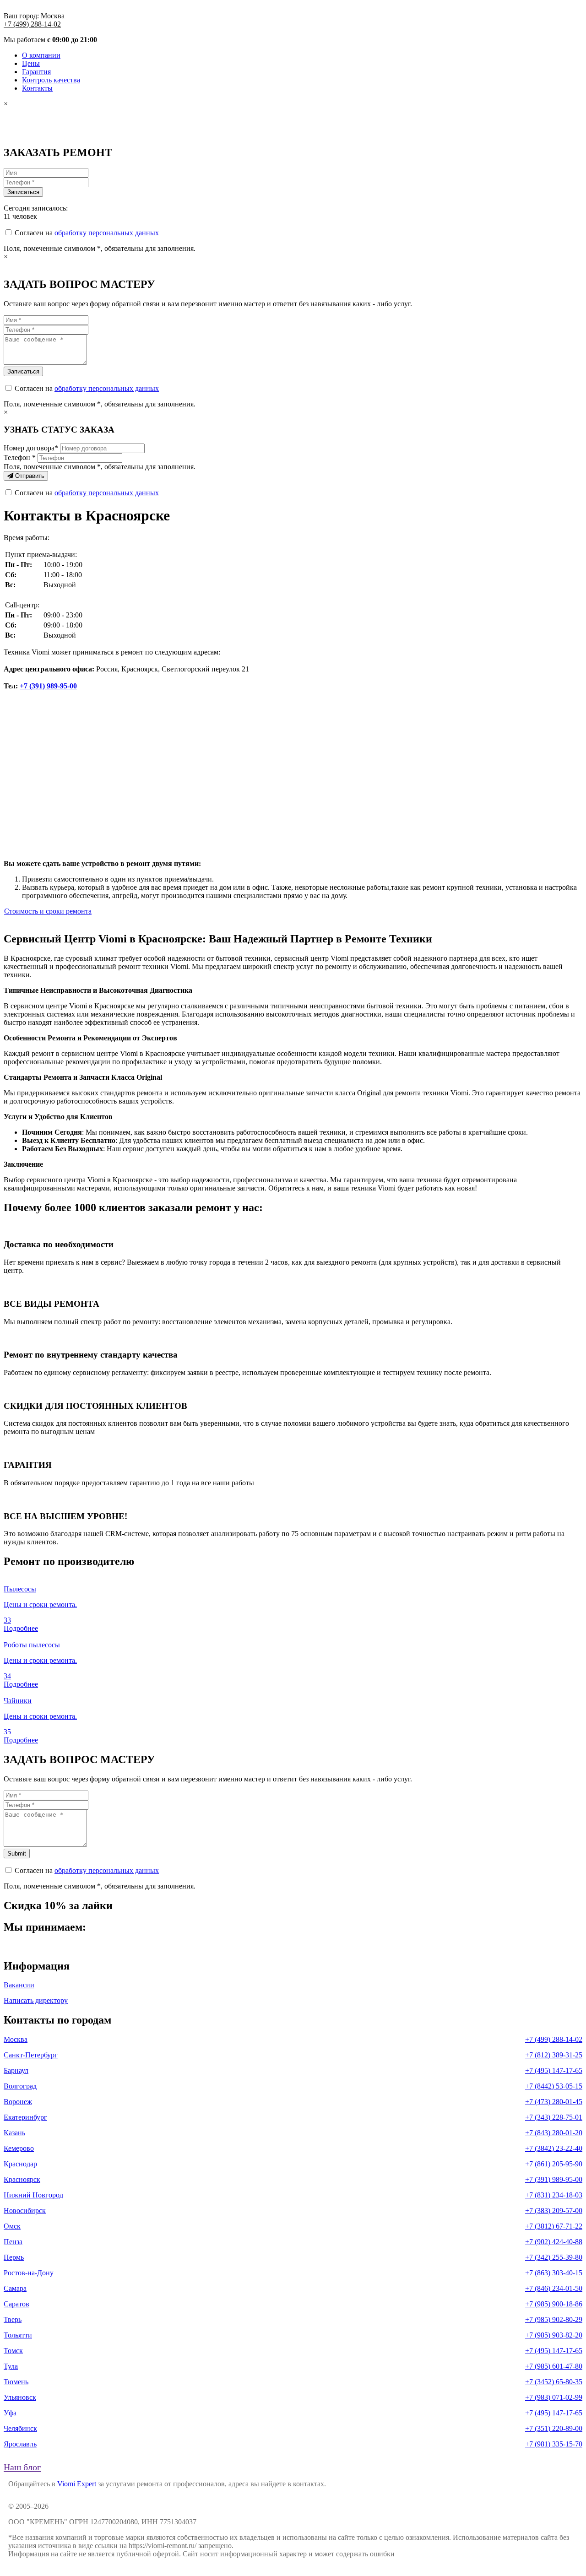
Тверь (13, 2319)
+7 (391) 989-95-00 (48, 686)
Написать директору (36, 2000)
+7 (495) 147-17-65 (554, 2070)
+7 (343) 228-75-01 (554, 2117)
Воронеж (18, 2102)
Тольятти (18, 2335)
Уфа (10, 2413)
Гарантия (36, 72)
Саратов (16, 2304)
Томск (13, 2351)
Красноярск (22, 2179)
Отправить (29, 476)
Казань (14, 2133)
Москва (16, 2039)
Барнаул (16, 2070)
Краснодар (20, 2164)
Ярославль (20, 2444)
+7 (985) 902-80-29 (554, 2319)
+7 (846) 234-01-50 (554, 2288)
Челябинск (20, 2428)
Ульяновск (20, 2397)
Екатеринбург (25, 2117)
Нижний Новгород (33, 2195)
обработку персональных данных (107, 233)
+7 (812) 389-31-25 (554, 2055)
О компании (41, 55)
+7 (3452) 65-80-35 (554, 2382)
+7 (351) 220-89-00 (554, 2428)
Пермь (14, 2257)
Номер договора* (31, 448)
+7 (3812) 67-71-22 (554, 2226)
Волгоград (20, 2086)
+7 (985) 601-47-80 (554, 2366)
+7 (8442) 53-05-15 (554, 2086)
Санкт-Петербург (31, 2055)
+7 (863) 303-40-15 (554, 2273)
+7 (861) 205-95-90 (554, 2164)
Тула (11, 2366)
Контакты (37, 88)
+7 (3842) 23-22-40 (554, 2148)
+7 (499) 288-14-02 (32, 24)
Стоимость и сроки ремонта (48, 911)
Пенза (13, 2242)
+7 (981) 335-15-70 (554, 2444)
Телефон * (20, 457)
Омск (12, 2226)
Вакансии (19, 1985)
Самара (15, 2288)
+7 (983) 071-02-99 (554, 2397)
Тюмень (16, 2382)
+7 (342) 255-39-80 (554, 2257)
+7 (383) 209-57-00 (554, 2211)
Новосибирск (25, 2211)
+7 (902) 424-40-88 (554, 2242)
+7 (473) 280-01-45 (554, 2102)
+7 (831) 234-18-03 (554, 2195)
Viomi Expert (77, 2484)
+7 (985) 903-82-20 (554, 2335)
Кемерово (19, 2148)
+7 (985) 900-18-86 (554, 2304)
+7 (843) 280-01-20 (554, 2133)
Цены (31, 63)
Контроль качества (51, 80)
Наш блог (22, 2467)
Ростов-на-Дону (29, 2273)
